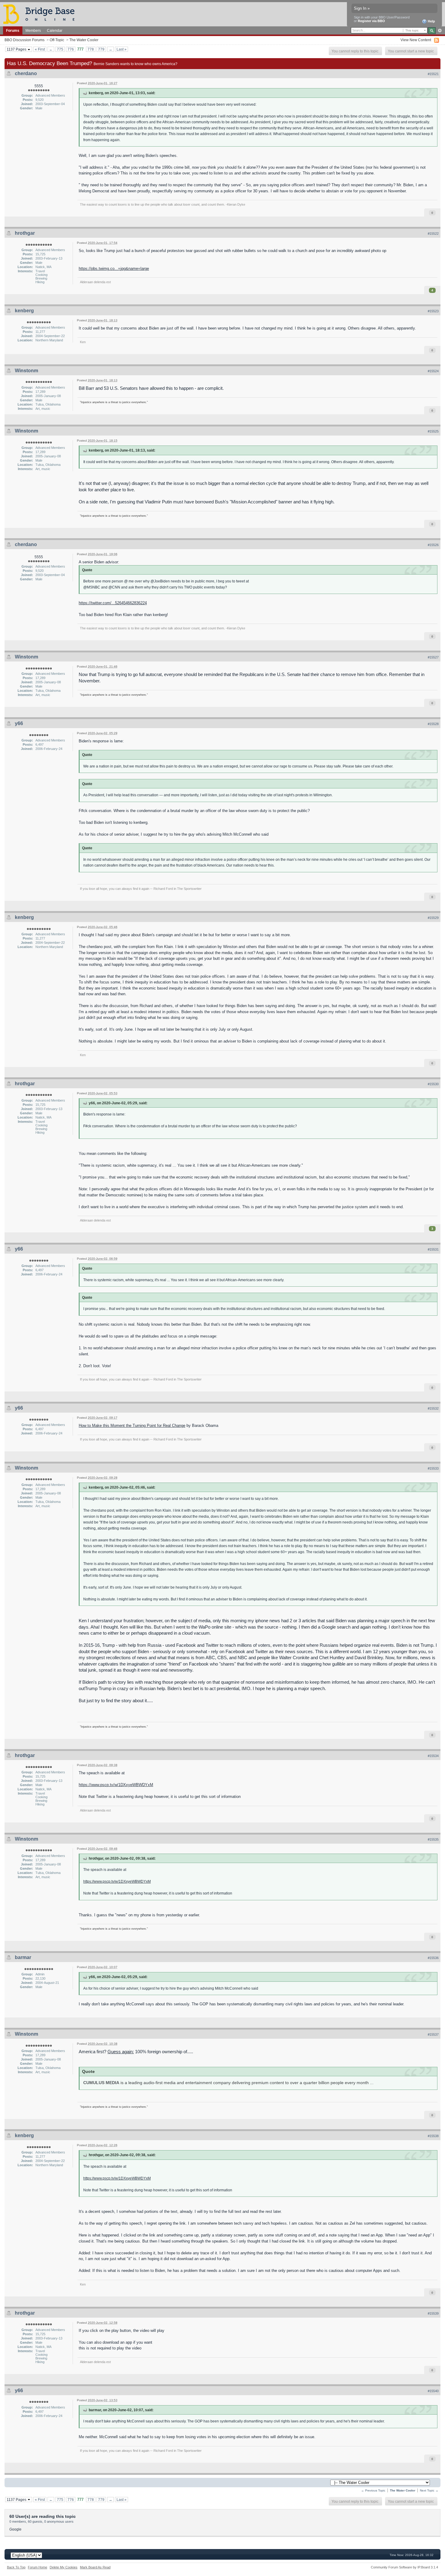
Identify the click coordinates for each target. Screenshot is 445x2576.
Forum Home (38, 2567)
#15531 (433, 1249)
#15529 (433, 918)
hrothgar (25, 233)
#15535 (433, 1839)
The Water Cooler (84, 40)
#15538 (433, 2136)
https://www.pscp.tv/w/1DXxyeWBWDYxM (116, 1785)
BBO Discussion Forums (25, 40)
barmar (23, 1957)
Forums (13, 30)
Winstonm (26, 371)
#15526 (433, 545)
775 (60, 49)
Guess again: (121, 2052)
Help (431, 21)
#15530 (433, 1084)
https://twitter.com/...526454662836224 (113, 603)
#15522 (433, 234)
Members (33, 30)
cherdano (26, 73)
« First (40, 49)
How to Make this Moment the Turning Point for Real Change (132, 1426)
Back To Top (16, 2567)
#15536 (433, 1958)
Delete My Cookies (64, 2567)
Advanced (440, 31)
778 (91, 49)
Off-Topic (57, 40)
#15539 (433, 2313)
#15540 (433, 2391)
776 (71, 49)
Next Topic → (429, 2490)
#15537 (433, 2034)
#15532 (433, 1408)
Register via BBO (371, 21)
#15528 (433, 724)
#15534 (433, 1756)
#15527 (433, 657)
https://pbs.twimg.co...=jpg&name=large (114, 269)
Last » (122, 49)
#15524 (433, 371)
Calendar (55, 30)
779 (101, 49)
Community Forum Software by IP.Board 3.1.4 (404, 2567)
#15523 (433, 311)
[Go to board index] (41, 14)
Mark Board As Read (95, 2567)
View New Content (416, 40)
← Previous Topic (373, 2490)
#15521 (433, 74)
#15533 (433, 1468)
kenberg (24, 311)
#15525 (433, 431)
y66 (19, 723)
